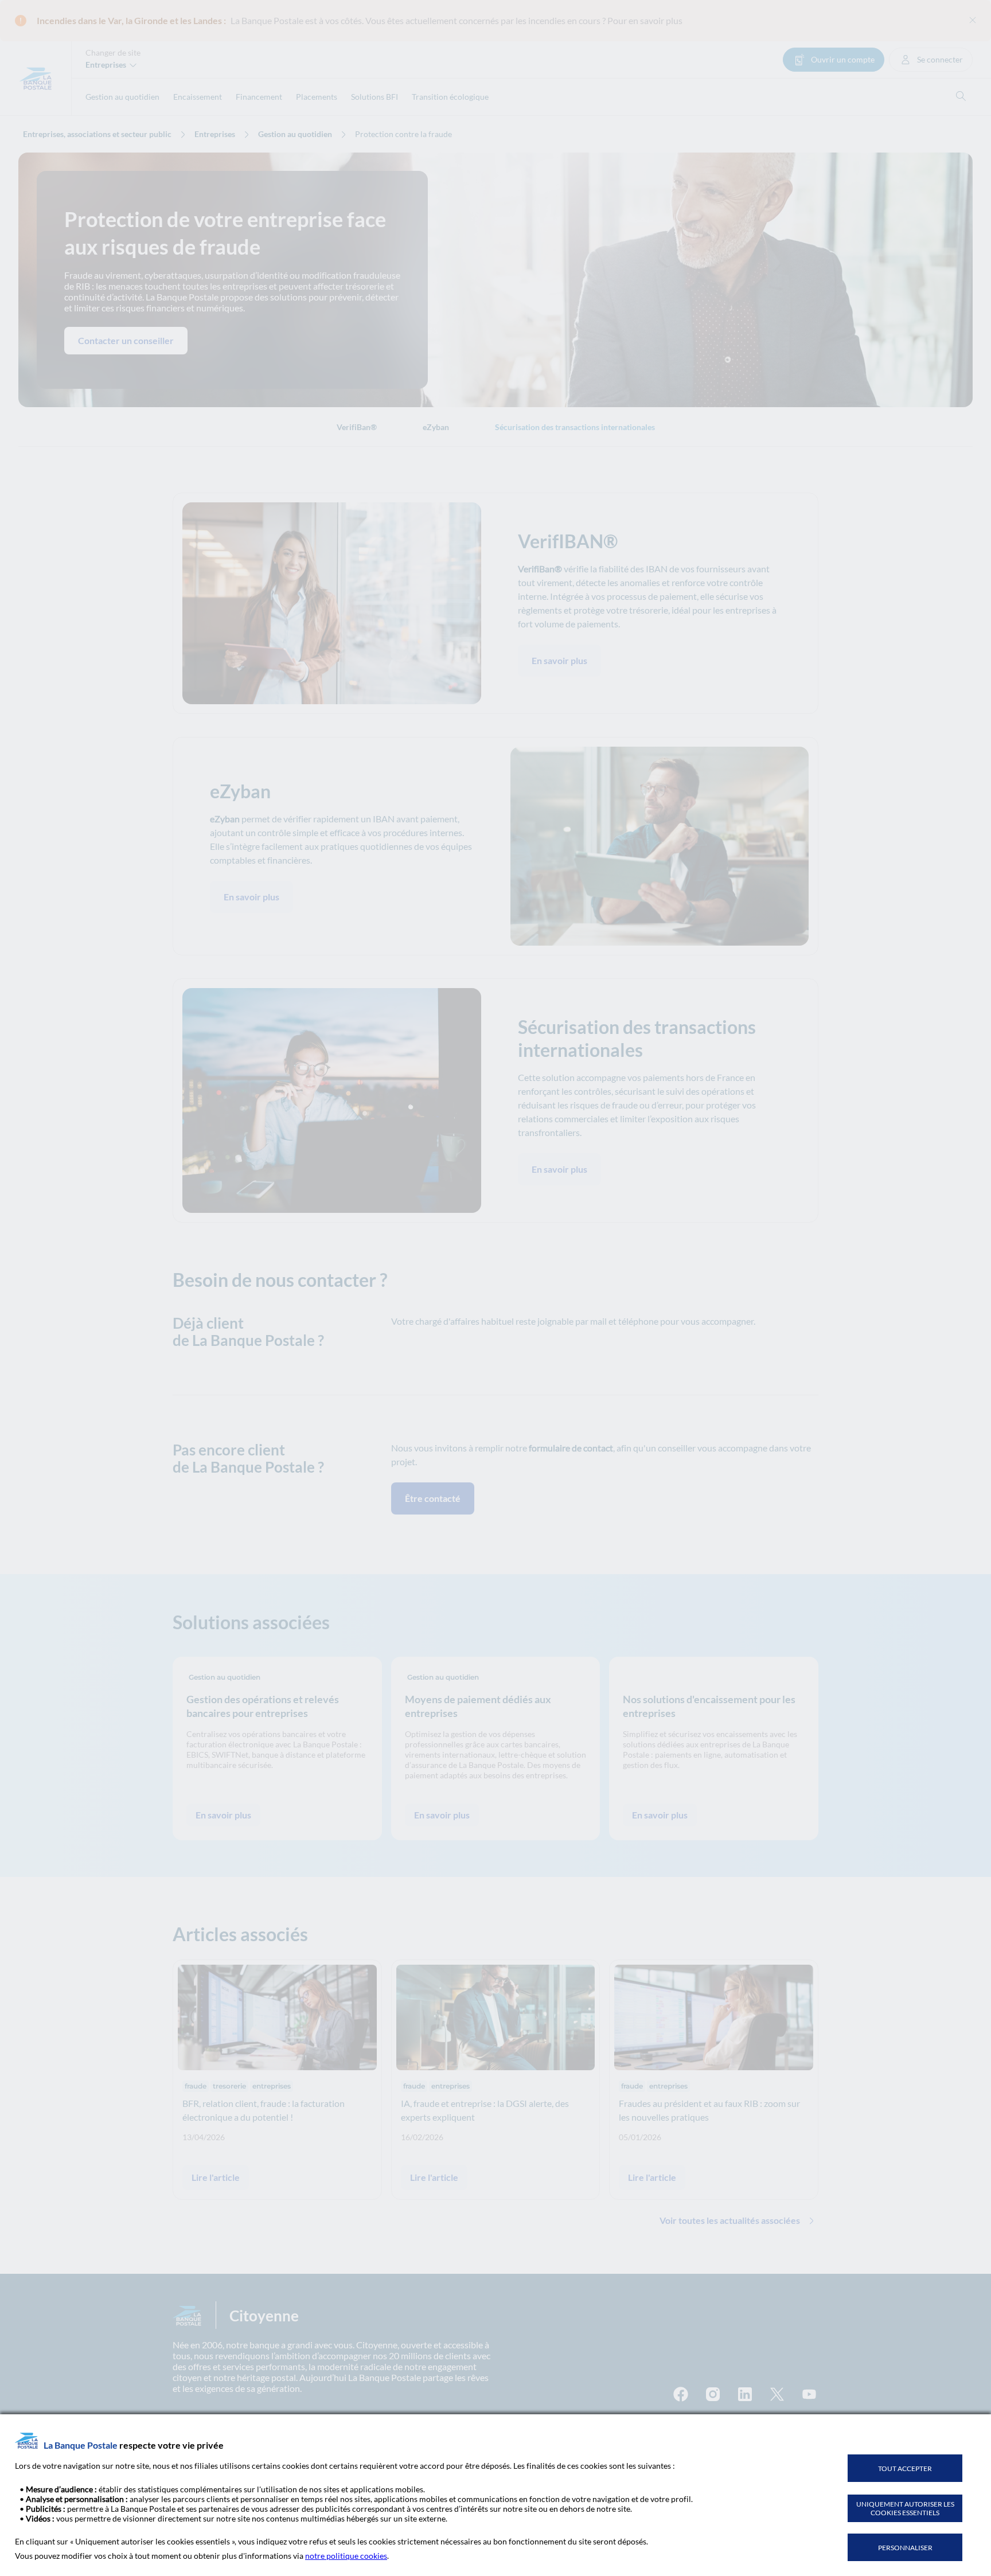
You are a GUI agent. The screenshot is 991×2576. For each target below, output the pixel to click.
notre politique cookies (346, 2556)
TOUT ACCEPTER (905, 2468)
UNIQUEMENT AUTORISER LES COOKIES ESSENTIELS (905, 2508)
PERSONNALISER (905, 2548)
